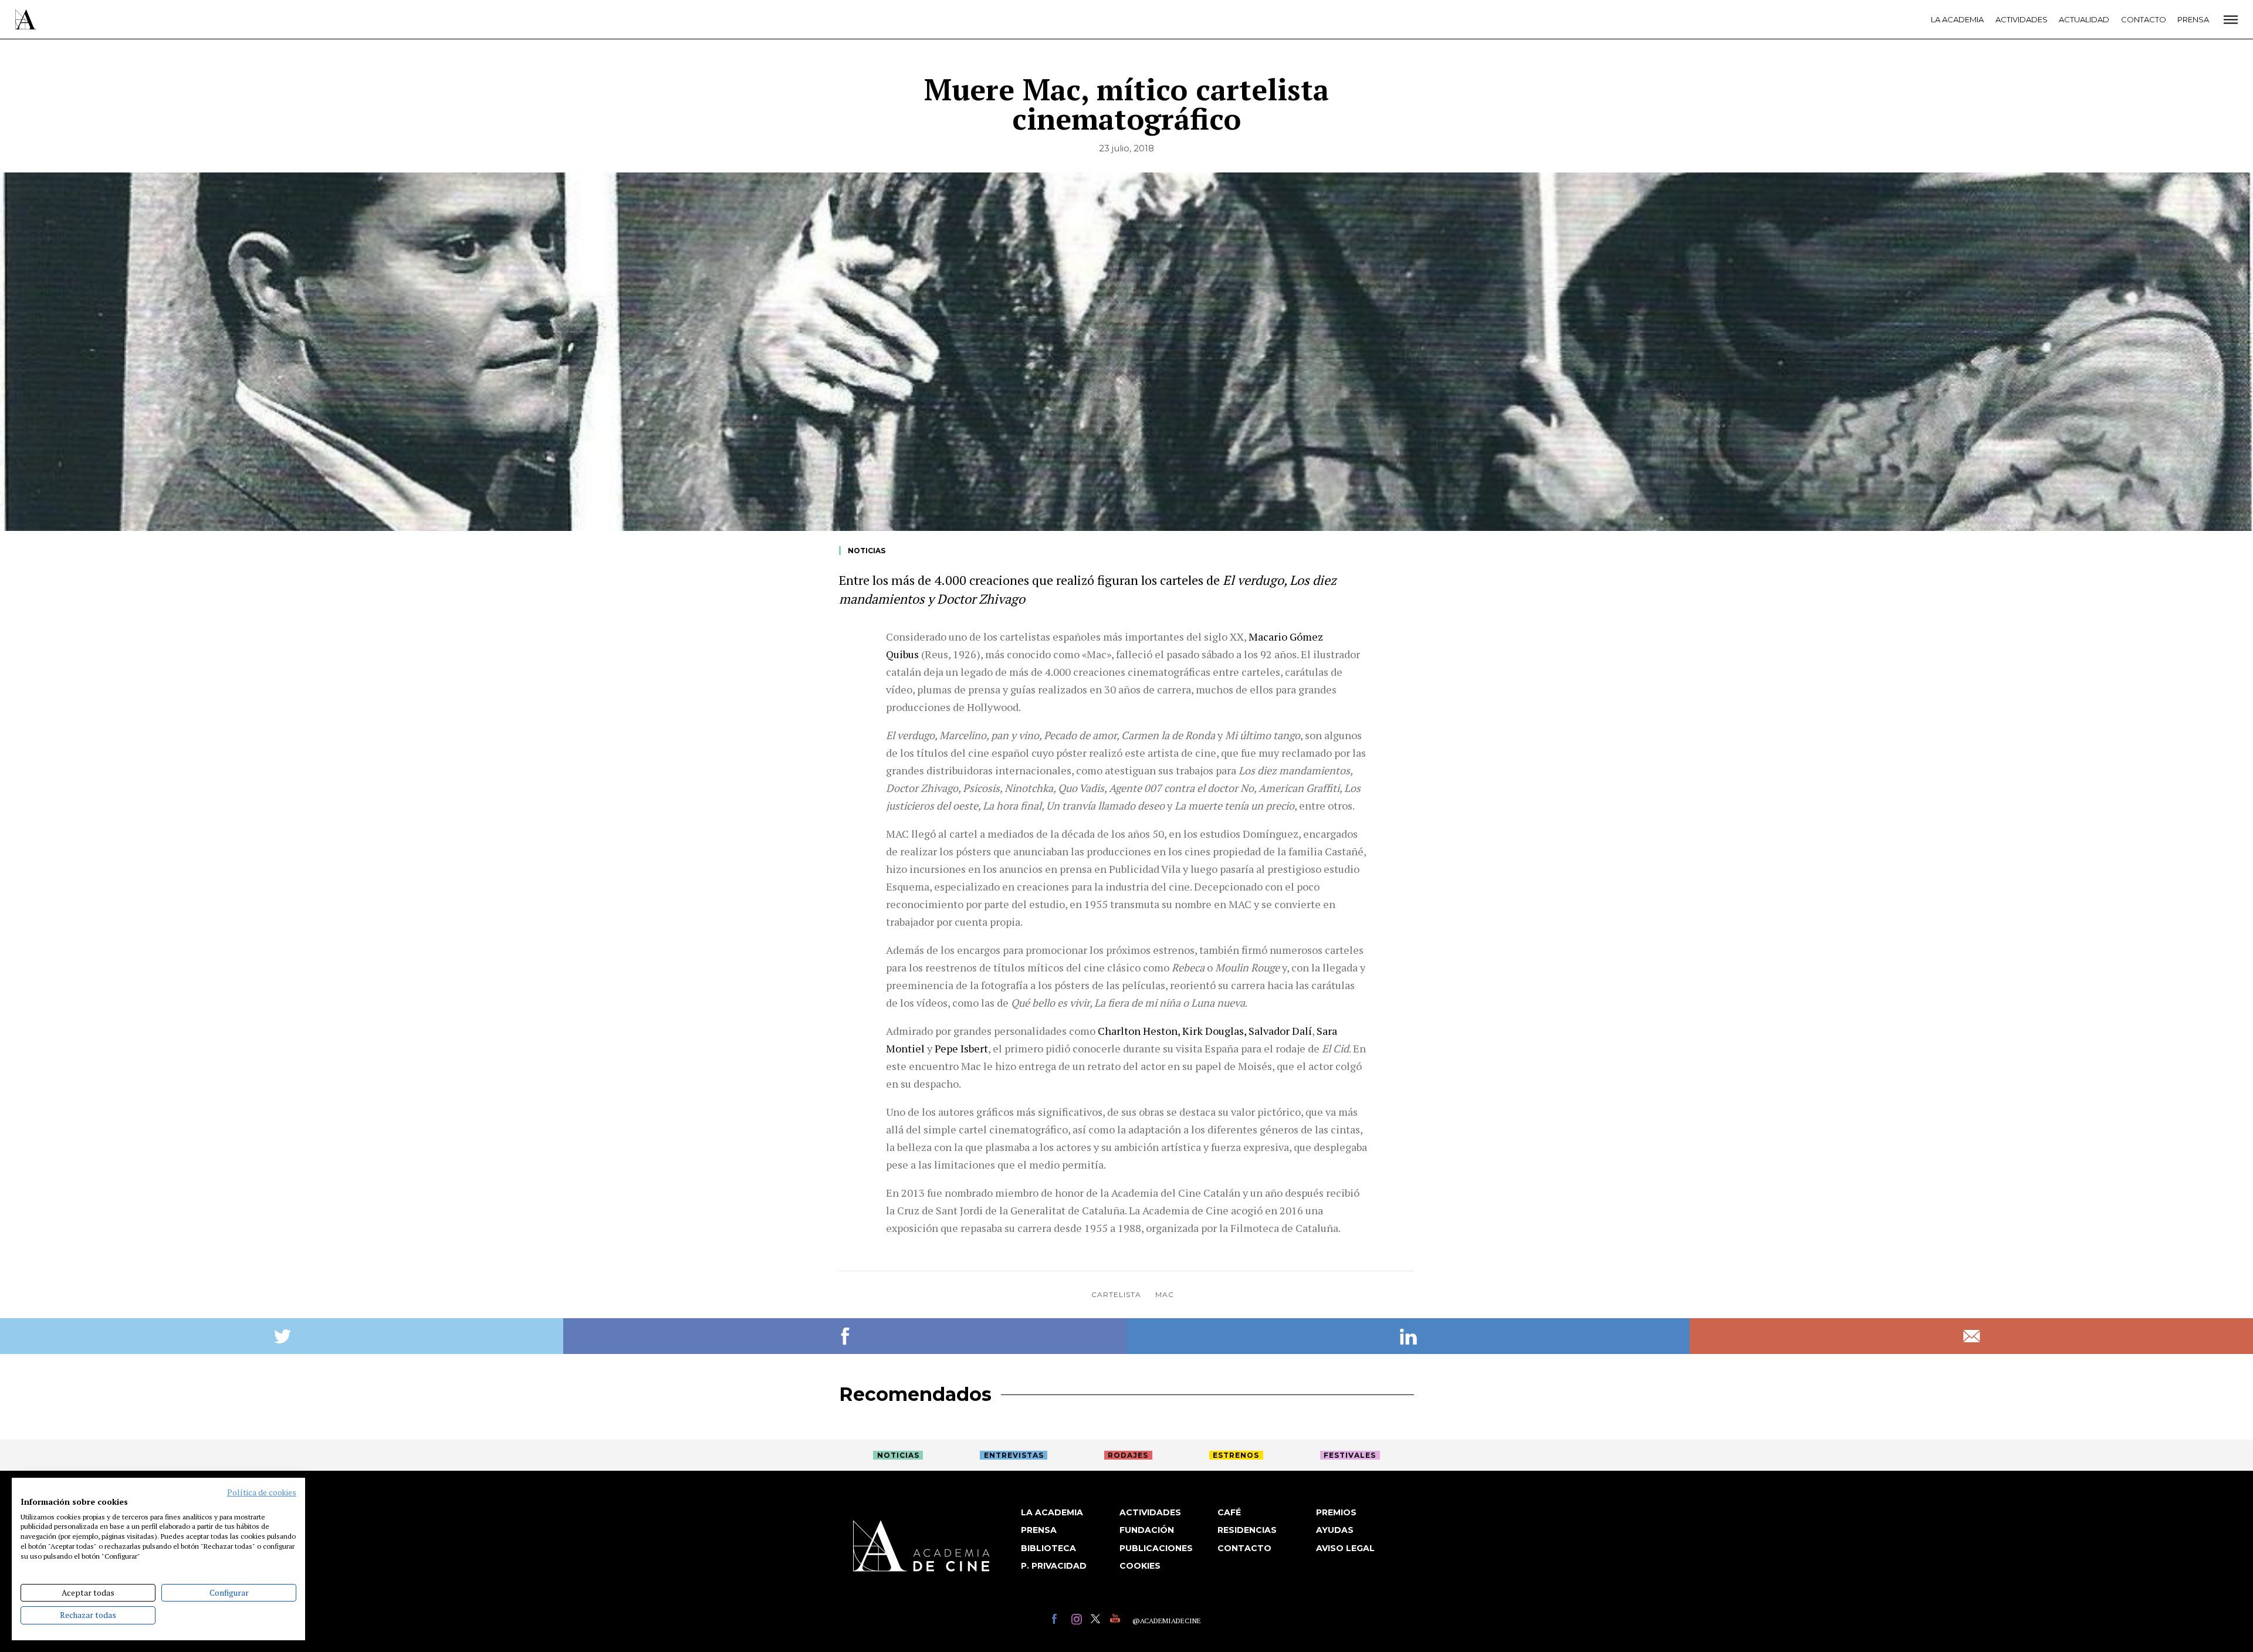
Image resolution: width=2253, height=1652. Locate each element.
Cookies (1140, 1566)
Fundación (1147, 1530)
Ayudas (1335, 1530)
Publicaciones (1156, 1548)
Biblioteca (1048, 1548)
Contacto (2144, 19)
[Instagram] (1078, 1621)
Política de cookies (262, 1492)
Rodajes (1128, 1455)
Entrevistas (1014, 1455)
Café (1229, 1512)
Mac (1165, 1294)
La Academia (1957, 19)
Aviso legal (1345, 1548)
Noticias (867, 551)
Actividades (2022, 19)
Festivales (1350, 1455)
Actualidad (2084, 19)
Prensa (2193, 19)
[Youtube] (1117, 1621)
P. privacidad (1054, 1566)
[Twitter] (1097, 1621)
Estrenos (1236, 1455)
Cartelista (1116, 1294)
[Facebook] (1059, 1621)
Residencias (1247, 1530)
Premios (1336, 1512)
